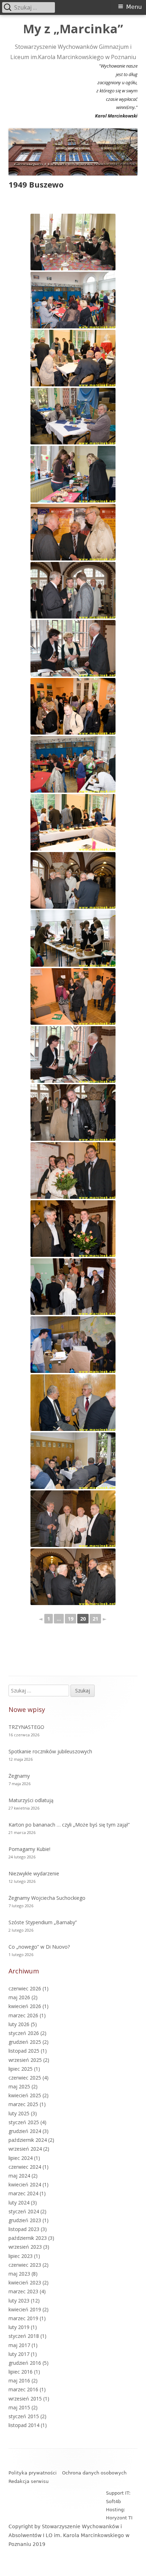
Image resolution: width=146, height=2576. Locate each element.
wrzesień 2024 (25, 2149)
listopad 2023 (24, 2229)
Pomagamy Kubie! (29, 1849)
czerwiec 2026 (25, 1988)
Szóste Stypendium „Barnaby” (43, 1922)
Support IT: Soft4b (118, 2497)
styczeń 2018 (24, 2336)
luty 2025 (19, 2113)
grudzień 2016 (25, 2363)
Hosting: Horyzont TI (119, 2514)
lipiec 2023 (21, 2256)
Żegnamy (19, 1776)
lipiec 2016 (21, 2372)
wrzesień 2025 (25, 2060)
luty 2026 (19, 2024)
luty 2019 (19, 2327)
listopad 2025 (24, 2051)
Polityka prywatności (33, 2473)
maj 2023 (19, 2274)
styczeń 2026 (24, 2033)
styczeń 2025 (24, 2122)
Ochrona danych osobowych (94, 2473)
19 (71, 1619)
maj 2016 (19, 2380)
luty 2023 (19, 2301)
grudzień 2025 (25, 2042)
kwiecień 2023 (25, 2282)
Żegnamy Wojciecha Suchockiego (47, 1898)
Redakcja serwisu (29, 2481)
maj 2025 (19, 2086)
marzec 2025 (23, 2104)
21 (95, 1619)
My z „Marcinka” (73, 29)
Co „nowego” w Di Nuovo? (39, 1947)
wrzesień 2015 (25, 2399)
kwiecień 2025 (25, 2095)
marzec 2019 (23, 2318)
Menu (134, 7)
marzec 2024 (23, 2193)
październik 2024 (28, 2140)
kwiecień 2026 (25, 2006)
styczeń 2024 (24, 2211)
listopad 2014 (24, 2425)
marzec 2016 (23, 2389)
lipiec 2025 (21, 2069)
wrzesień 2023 (25, 2247)
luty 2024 (19, 2203)
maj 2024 (19, 2176)
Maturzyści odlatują (31, 1800)
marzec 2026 (23, 2015)
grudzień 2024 (25, 2131)
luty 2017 (19, 2354)
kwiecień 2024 (25, 2184)
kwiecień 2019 (25, 2309)
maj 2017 (19, 2345)
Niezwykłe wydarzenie (34, 1873)
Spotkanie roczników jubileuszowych (50, 1751)
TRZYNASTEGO (26, 1727)
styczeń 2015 (24, 2416)
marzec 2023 (23, 2291)
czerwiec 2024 (25, 2167)
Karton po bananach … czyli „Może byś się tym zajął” (69, 1825)
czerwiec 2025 (25, 2078)
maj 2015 (19, 2407)
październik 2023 (28, 2238)
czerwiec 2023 (25, 2265)
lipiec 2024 (21, 2158)
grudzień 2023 (25, 2220)
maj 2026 (19, 1997)
